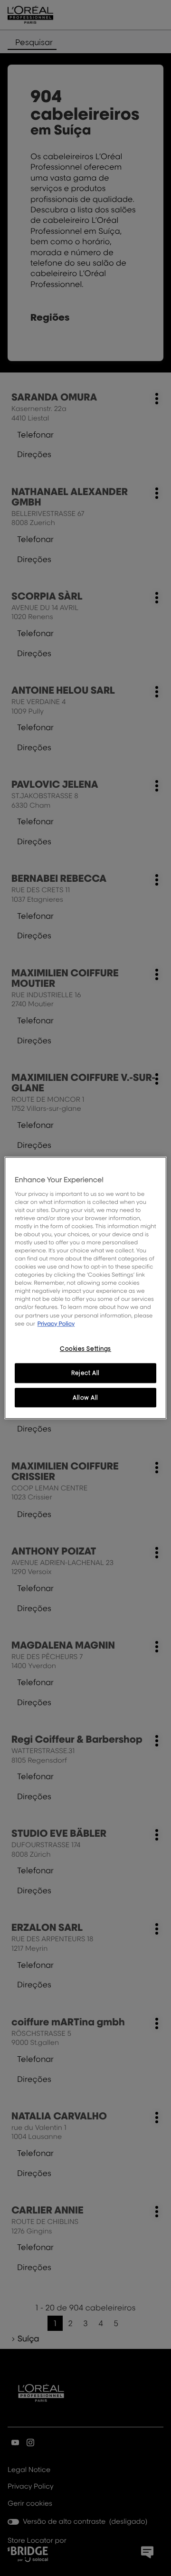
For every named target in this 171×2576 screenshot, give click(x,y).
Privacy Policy (56, 1323)
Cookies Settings (85, 1349)
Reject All (85, 1373)
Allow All (85, 1398)
